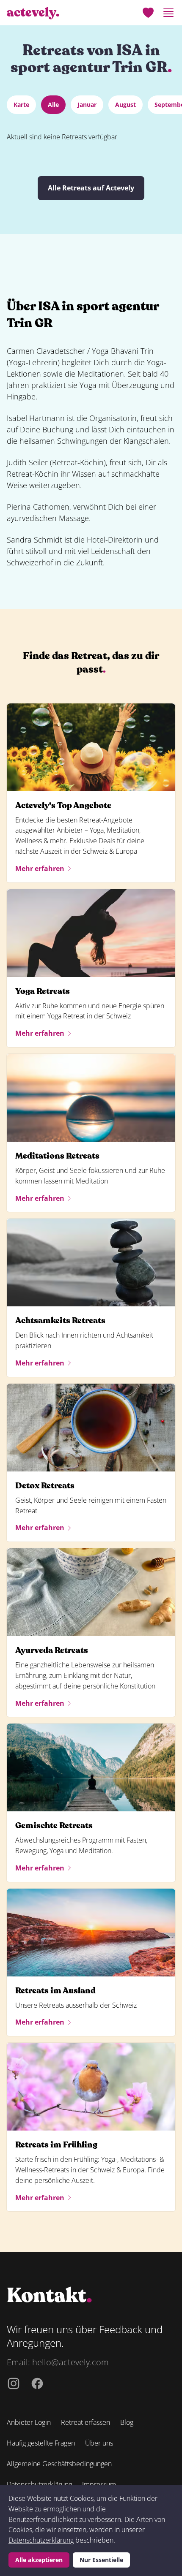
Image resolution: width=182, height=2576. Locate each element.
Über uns (99, 2443)
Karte (21, 105)
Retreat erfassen (85, 2422)
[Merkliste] (148, 13)
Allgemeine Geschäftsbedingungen (59, 2464)
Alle (53, 105)
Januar (87, 105)
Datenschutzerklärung (41, 2540)
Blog (127, 2422)
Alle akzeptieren (39, 2560)
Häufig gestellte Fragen (41, 2443)
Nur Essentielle (101, 2560)
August (125, 105)
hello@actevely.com (70, 2362)
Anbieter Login (29, 2422)
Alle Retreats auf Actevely (91, 188)
